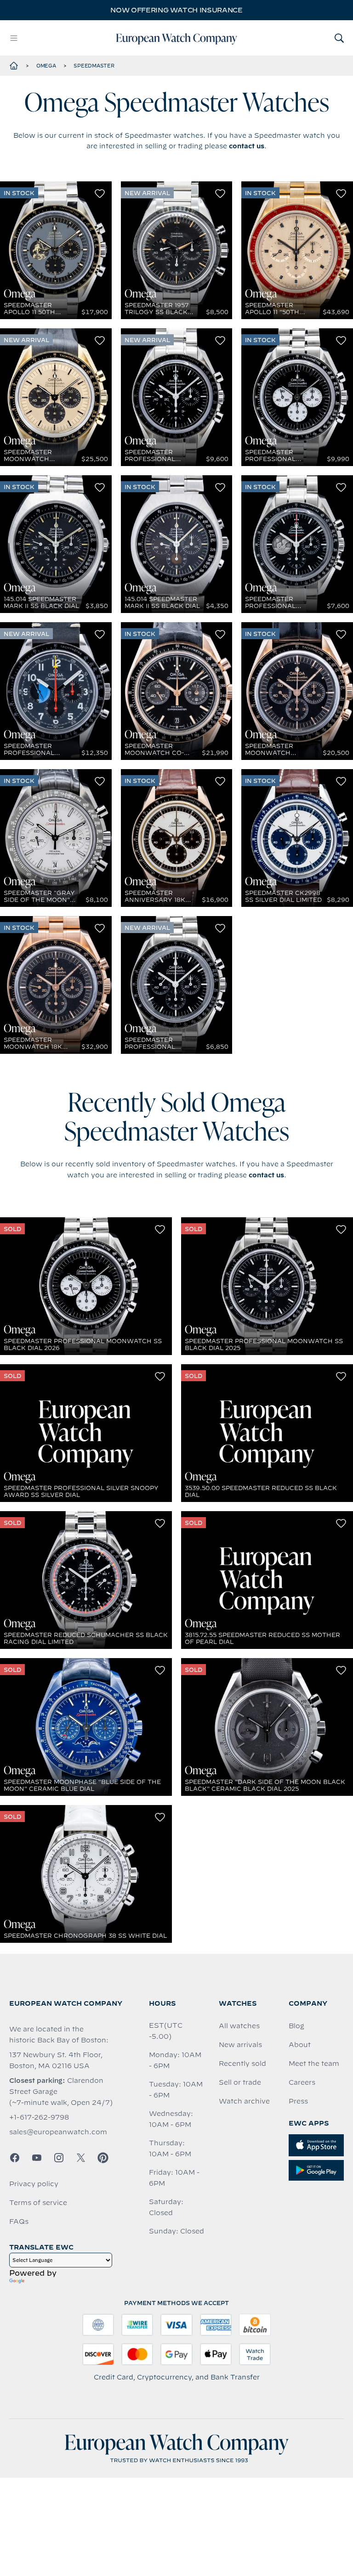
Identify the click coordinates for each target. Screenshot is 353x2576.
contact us (247, 146)
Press (298, 2101)
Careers (302, 2082)
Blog (296, 2026)
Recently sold (242, 2064)
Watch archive (244, 2101)
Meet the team (314, 2064)
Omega (46, 66)
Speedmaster (94, 66)
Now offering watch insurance (176, 10)
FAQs (19, 2222)
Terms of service (38, 2203)
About (300, 2045)
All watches (239, 2026)
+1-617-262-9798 (39, 2117)
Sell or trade (240, 2082)
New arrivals (240, 2045)
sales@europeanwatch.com (58, 2132)
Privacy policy (34, 2184)
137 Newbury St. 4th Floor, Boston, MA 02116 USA (56, 2060)
